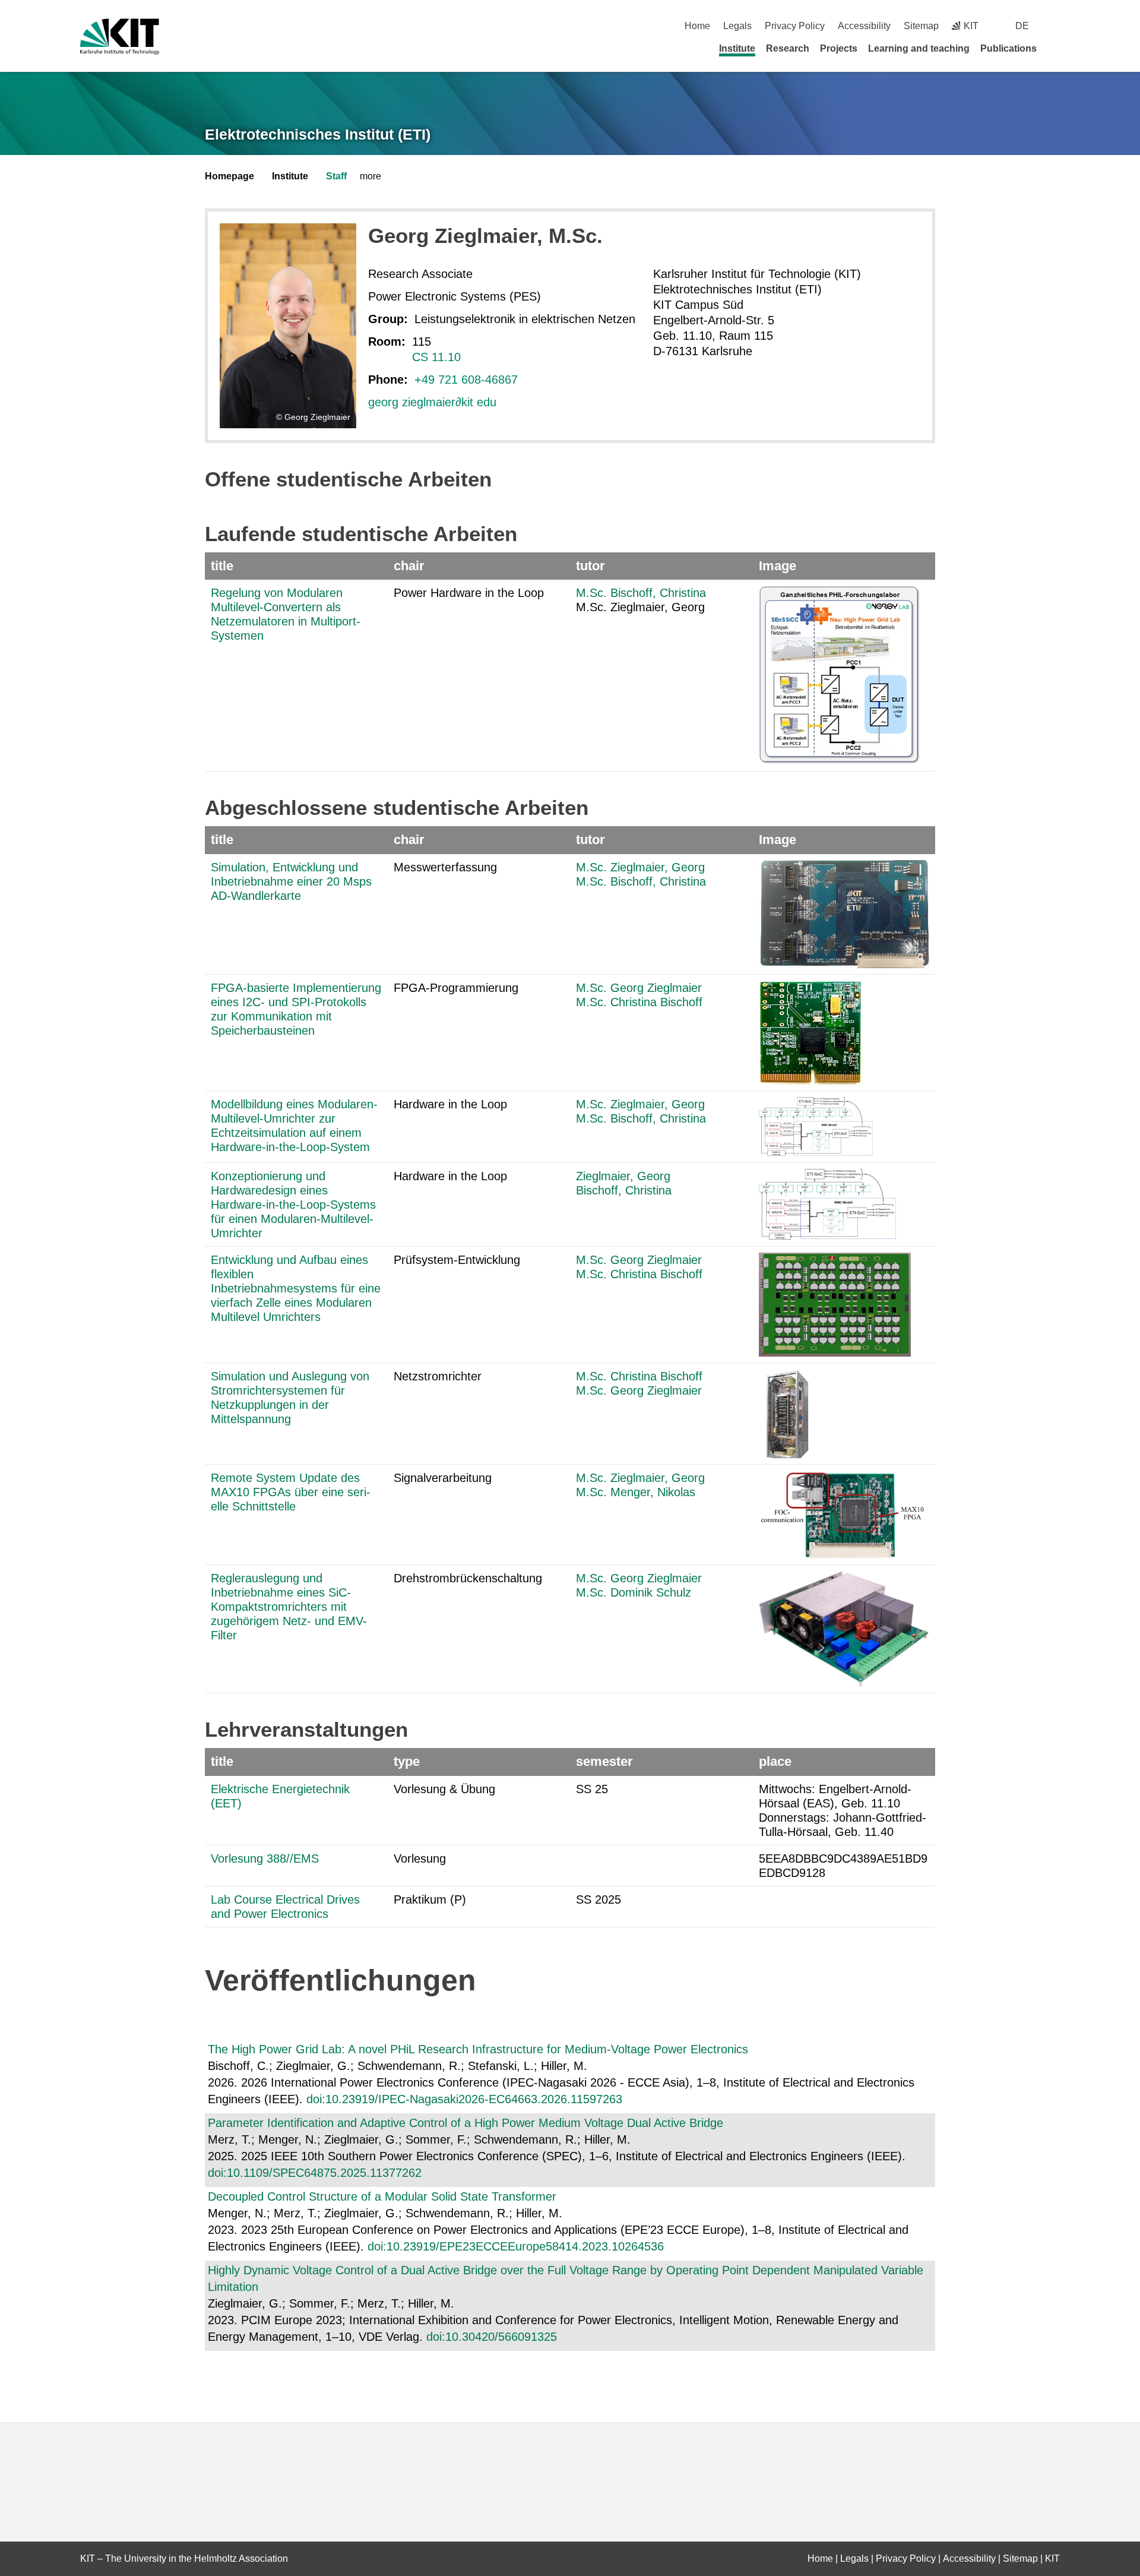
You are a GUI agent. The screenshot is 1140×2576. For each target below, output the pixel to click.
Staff (336, 176)
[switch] (1055, 26)
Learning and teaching (919, 48)
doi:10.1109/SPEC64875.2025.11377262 (315, 2173)
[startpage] (1056, 48)
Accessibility (864, 26)
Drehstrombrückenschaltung (468, 1578)
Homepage (229, 176)
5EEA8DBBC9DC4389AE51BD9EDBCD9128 (843, 1866)
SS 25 (592, 1789)
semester (604, 1761)
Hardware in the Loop (450, 1104)
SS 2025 (598, 1899)
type (407, 1761)
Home (697, 26)
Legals (737, 26)
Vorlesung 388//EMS (265, 1858)
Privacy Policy (795, 26)
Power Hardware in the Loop (469, 593)
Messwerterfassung (445, 867)
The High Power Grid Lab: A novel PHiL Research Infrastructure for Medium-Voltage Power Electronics (478, 2049)
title (222, 566)
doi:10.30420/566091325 (492, 2337)
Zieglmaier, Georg (623, 1176)
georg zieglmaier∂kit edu (432, 402)
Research (788, 48)
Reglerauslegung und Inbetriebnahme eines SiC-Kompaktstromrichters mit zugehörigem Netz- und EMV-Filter (289, 1607)
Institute (737, 48)
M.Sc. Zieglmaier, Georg (640, 867)
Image (778, 566)
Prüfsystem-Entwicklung (457, 1260)
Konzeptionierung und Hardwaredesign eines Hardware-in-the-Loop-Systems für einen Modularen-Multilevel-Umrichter (293, 1205)
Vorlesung (420, 1858)
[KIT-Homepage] (120, 37)
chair (409, 566)
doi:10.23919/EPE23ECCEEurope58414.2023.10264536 (516, 2246)
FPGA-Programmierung (456, 988)
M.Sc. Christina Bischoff (639, 1002)
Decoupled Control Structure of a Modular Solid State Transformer (382, 2196)
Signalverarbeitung (443, 1478)
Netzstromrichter (438, 1376)
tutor (590, 566)
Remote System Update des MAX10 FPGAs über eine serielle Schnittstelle (291, 1492)
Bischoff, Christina (624, 1190)
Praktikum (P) (430, 1899)
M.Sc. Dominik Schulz (634, 1592)
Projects (839, 48)
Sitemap (921, 26)
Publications (1008, 48)
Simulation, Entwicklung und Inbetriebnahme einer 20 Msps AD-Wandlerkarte (291, 881)
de (1022, 26)
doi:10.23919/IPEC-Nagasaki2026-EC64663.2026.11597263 (464, 2099)
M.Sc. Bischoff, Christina (641, 593)
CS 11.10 (436, 357)
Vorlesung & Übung (444, 1789)
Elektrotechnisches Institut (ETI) (318, 134)
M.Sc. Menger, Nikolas (636, 1492)
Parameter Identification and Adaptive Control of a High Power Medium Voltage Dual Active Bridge (465, 2123)
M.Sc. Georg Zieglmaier (639, 988)
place (775, 1761)
